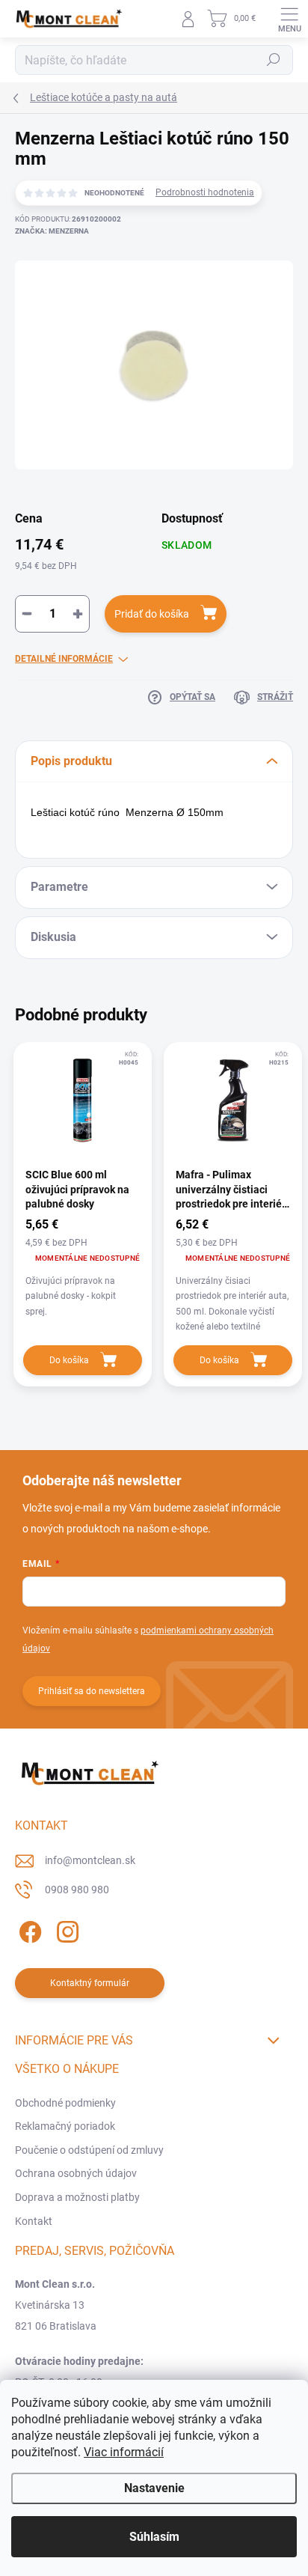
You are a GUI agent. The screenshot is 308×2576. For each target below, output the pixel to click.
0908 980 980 (77, 1890)
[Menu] (289, 19)
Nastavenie (154, 2488)
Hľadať (274, 60)
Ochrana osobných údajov (76, 2173)
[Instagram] (65, 1930)
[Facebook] (28, 1930)
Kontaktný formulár (90, 1983)
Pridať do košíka (152, 614)
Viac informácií (124, 2452)
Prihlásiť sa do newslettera (92, 1691)
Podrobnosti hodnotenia (205, 192)
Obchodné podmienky (65, 2103)
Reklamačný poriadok (65, 2126)
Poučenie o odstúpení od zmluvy (89, 2150)
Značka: (52, 231)
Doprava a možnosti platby (77, 2197)
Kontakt (34, 2221)
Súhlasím (154, 2537)
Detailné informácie (64, 659)
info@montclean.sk (90, 1860)
